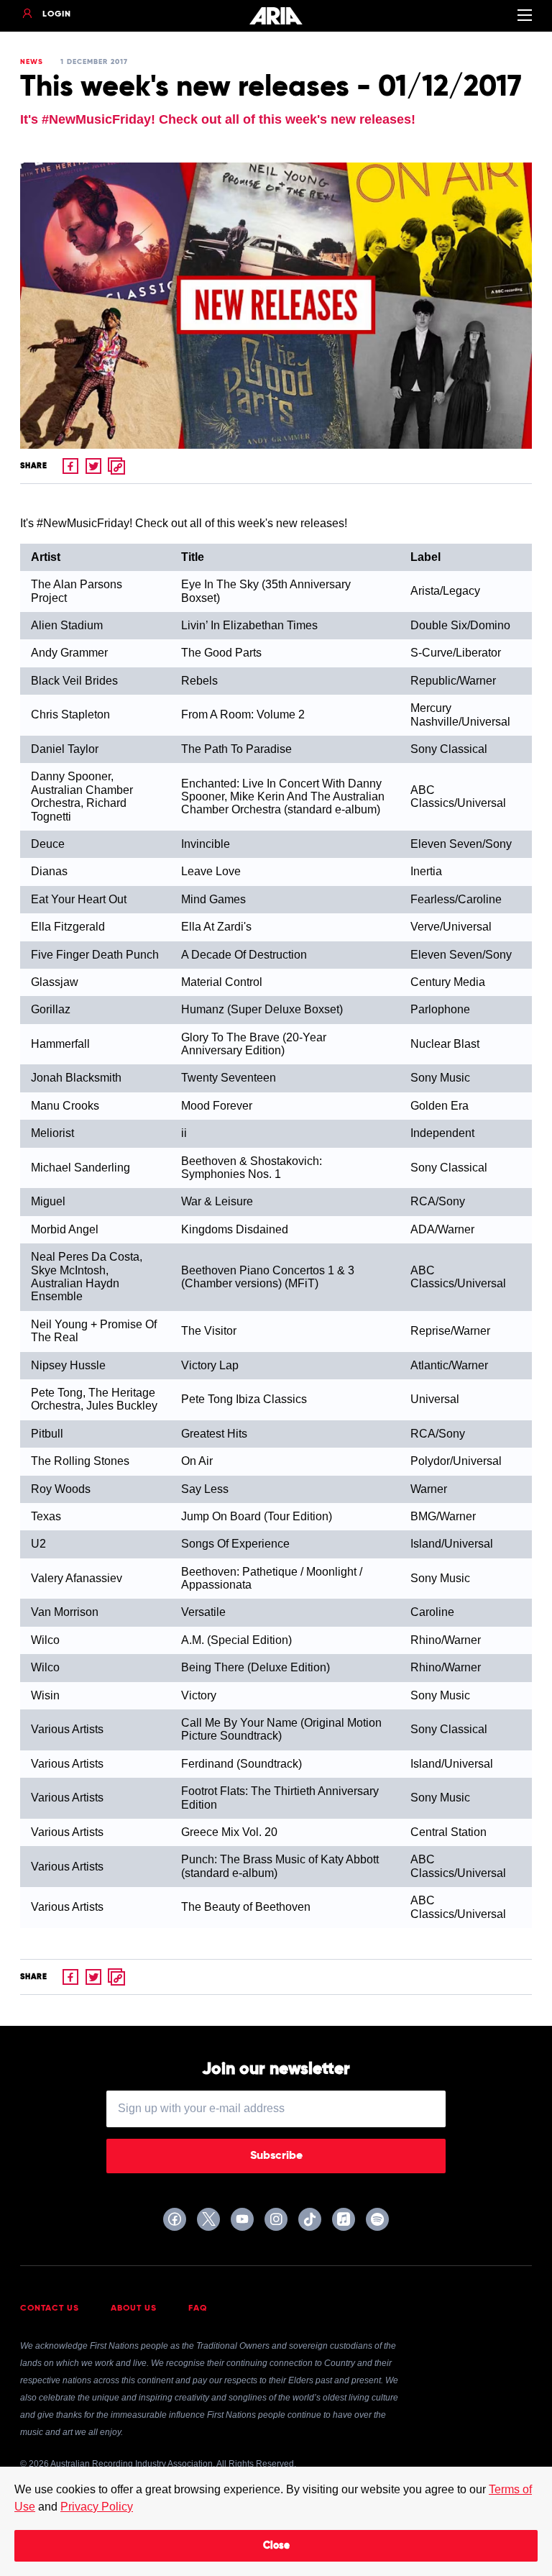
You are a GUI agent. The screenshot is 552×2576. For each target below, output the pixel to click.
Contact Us (50, 2308)
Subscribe (276, 2156)
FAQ (198, 2308)
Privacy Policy (97, 2507)
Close (276, 2546)
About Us (134, 2308)
